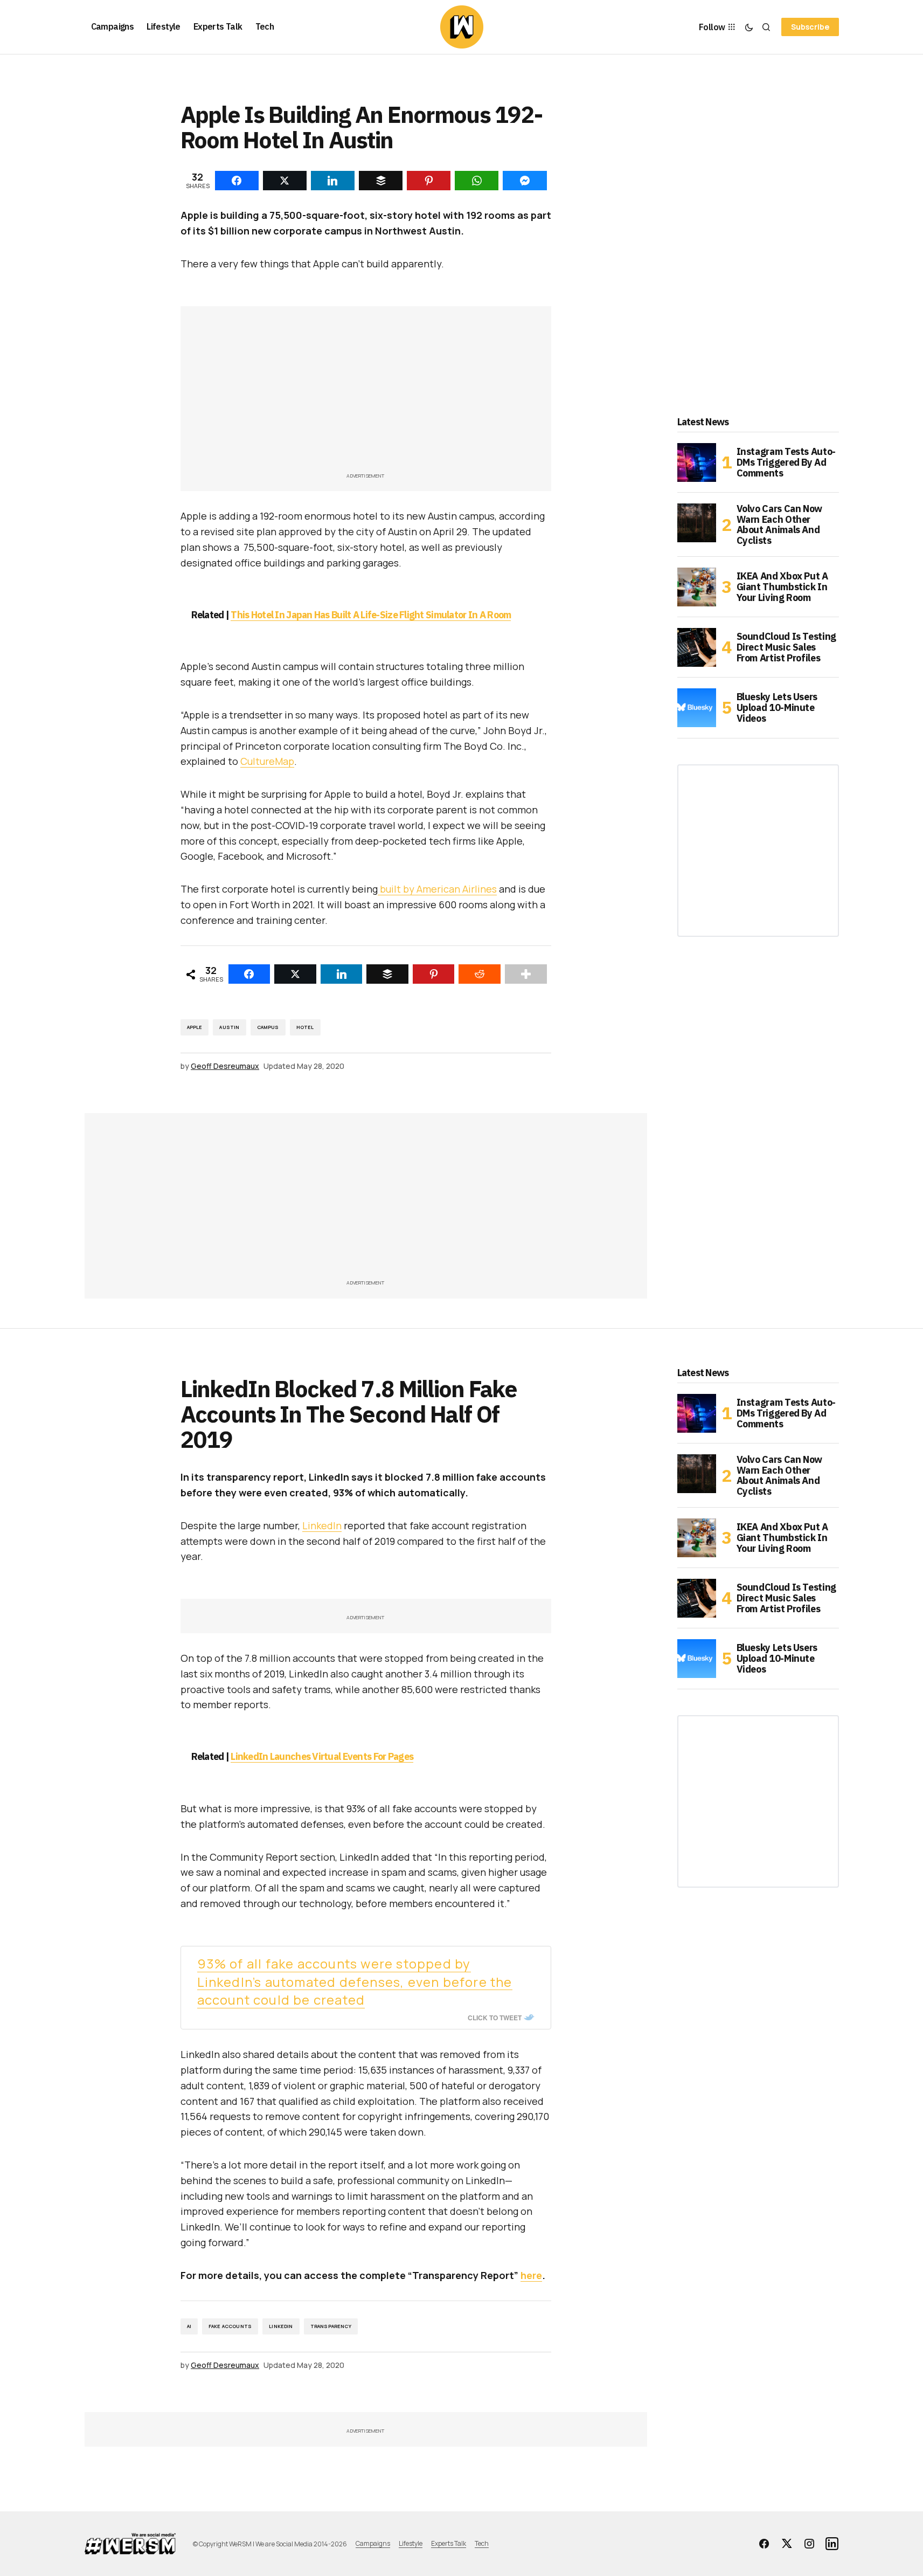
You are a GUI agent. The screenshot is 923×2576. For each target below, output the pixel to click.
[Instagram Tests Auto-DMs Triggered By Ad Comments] (697, 462)
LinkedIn (322, 1525)
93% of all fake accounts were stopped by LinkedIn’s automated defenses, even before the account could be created (355, 1982)
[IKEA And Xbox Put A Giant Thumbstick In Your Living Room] (697, 587)
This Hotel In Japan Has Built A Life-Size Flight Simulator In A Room (371, 615)
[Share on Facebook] (249, 974)
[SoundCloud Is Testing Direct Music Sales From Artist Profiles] (697, 647)
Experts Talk (449, 2543)
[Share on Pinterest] (434, 974)
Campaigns (373, 2543)
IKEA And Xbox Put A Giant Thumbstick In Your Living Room (782, 587)
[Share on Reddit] (480, 974)
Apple (195, 1027)
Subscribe (810, 27)
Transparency (331, 2326)
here (531, 2275)
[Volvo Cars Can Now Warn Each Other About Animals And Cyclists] (697, 523)
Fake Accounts (230, 2326)
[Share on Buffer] (387, 974)
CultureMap (267, 761)
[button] (749, 27)
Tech (482, 2543)
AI (189, 2326)
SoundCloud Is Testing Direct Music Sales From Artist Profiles (786, 647)
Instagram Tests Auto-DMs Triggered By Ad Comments (786, 462)
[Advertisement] (366, 395)
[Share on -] (237, 181)
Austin (229, 1027)
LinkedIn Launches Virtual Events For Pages (322, 1756)
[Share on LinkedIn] (342, 974)
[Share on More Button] (526, 974)
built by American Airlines (437, 889)
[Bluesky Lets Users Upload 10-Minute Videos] (697, 708)
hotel (305, 1027)
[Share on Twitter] (295, 974)
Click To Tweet (495, 2018)
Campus (268, 1027)
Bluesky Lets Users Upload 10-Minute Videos (777, 707)
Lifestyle (411, 2543)
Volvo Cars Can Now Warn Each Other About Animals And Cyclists (780, 525)
